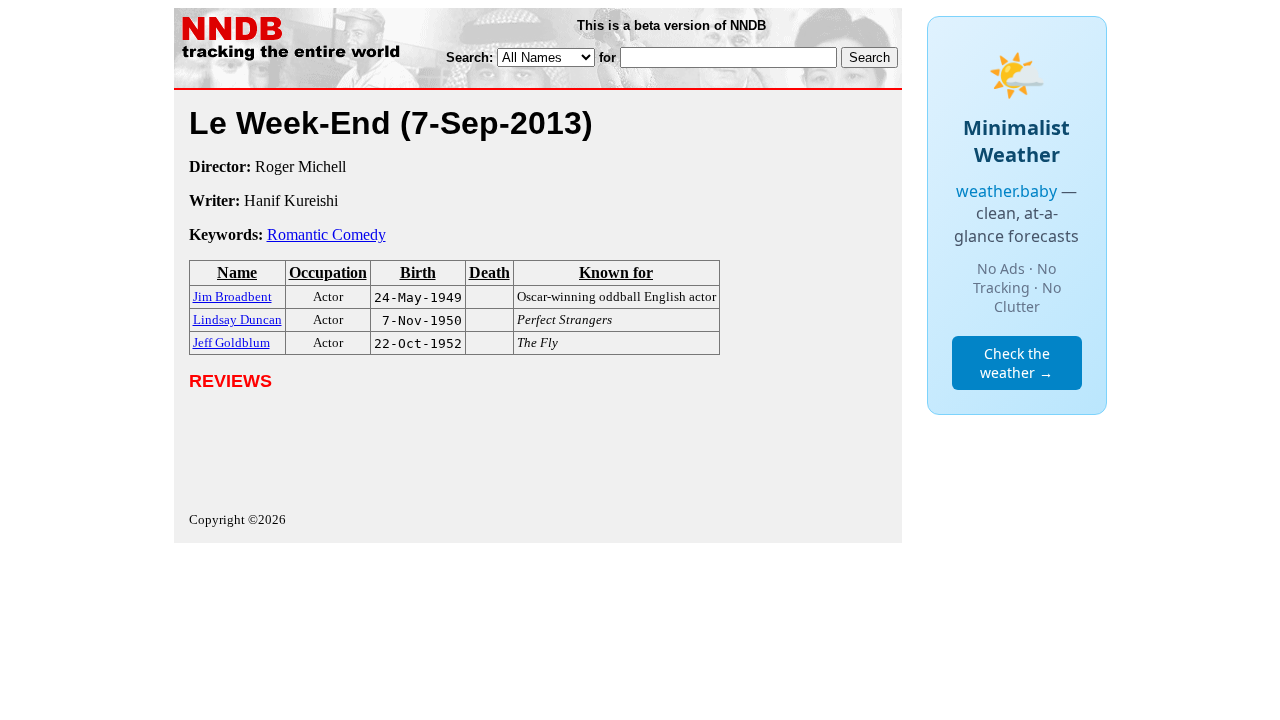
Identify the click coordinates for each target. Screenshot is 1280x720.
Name (237, 272)
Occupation (328, 272)
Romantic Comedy (326, 234)
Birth (418, 272)
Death (489, 272)
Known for (616, 272)
